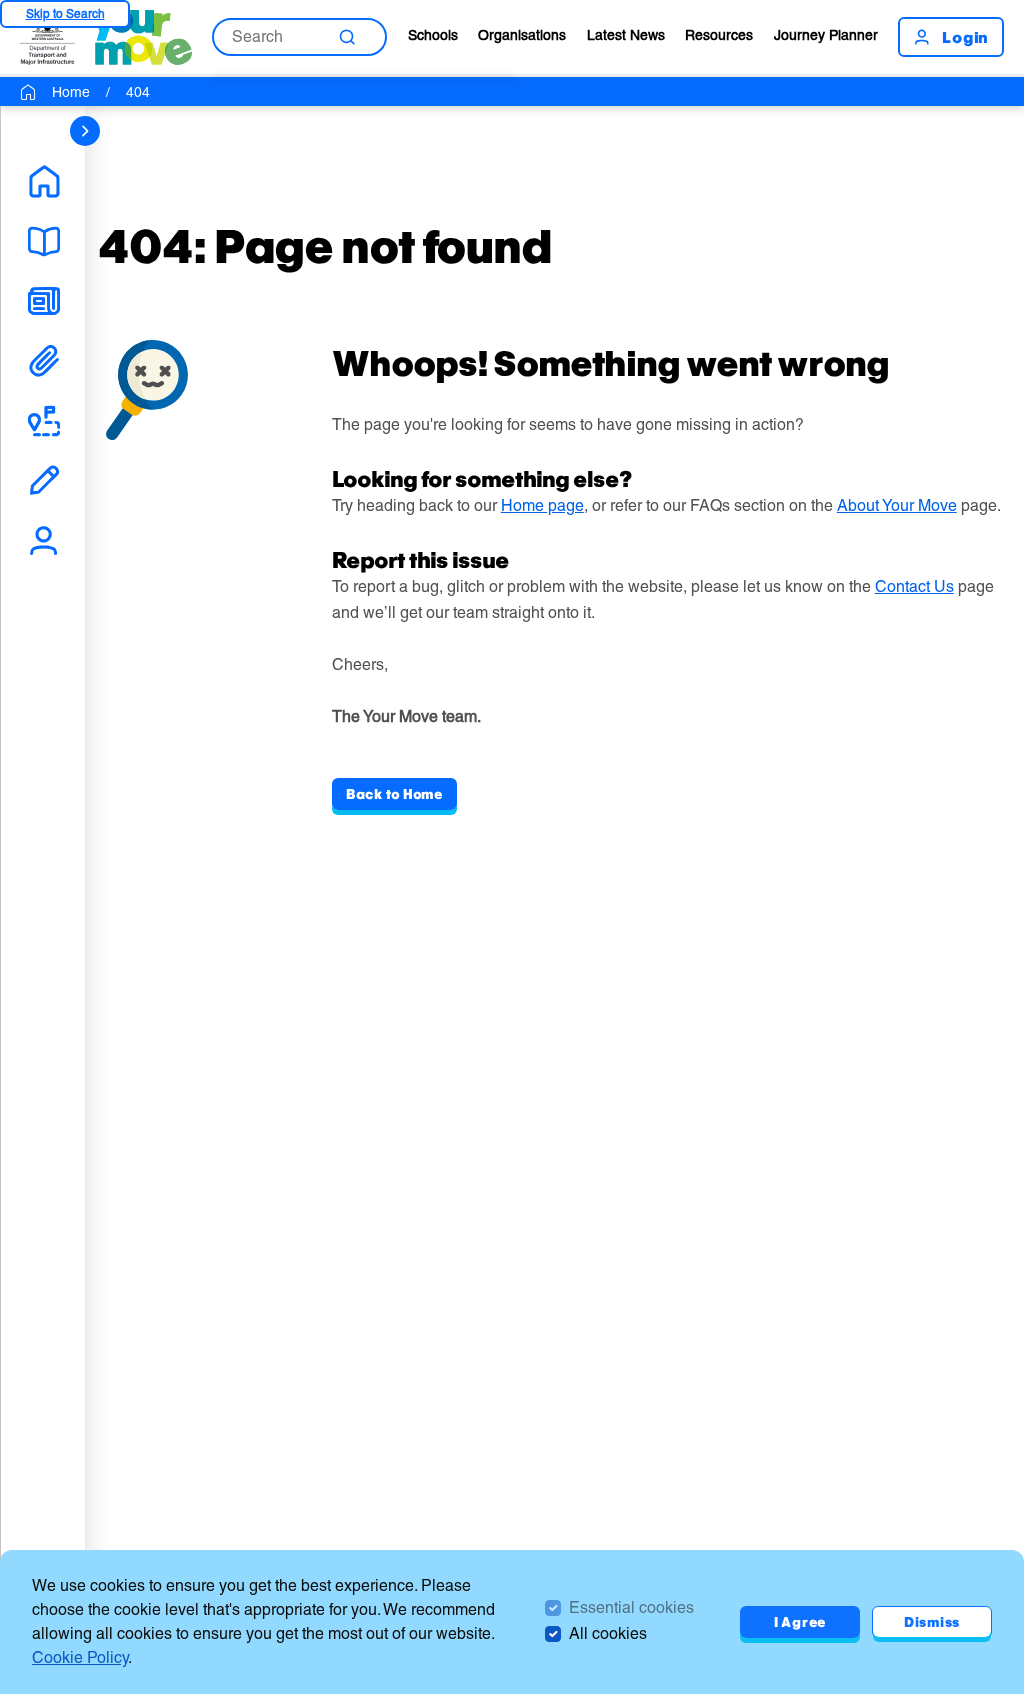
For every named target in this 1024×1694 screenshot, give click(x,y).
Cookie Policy (80, 1657)
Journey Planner (826, 35)
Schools (433, 35)
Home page (542, 505)
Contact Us (914, 586)
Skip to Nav (65, 13)
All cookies (608, 1633)
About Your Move (897, 505)
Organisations (522, 35)
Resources (719, 35)
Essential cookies (631, 1607)
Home (71, 92)
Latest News (626, 35)
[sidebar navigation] (85, 131)
